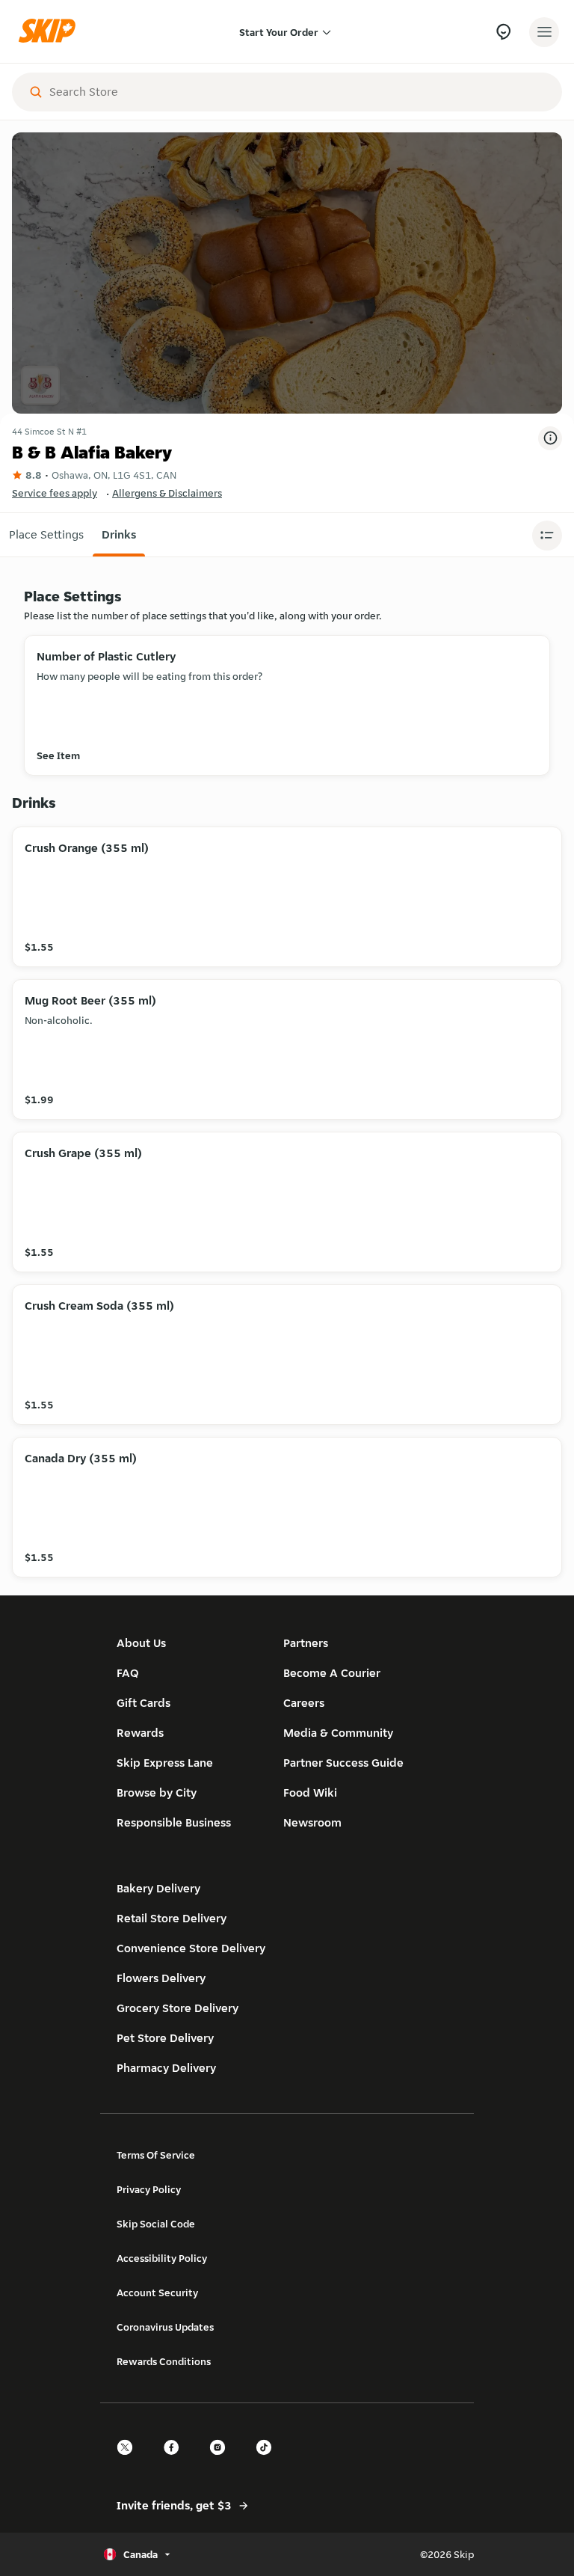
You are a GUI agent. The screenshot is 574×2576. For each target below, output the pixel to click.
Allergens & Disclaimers (167, 493)
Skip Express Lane (165, 1763)
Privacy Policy (149, 2189)
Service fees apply (55, 493)
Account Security (157, 2293)
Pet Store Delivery (165, 2038)
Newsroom (312, 1822)
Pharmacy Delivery (166, 2068)
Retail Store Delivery (172, 1918)
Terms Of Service (156, 2155)
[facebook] (176, 2460)
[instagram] (222, 2460)
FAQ (128, 1673)
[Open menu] (544, 32)
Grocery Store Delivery (178, 2008)
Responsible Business (174, 1822)
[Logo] (51, 32)
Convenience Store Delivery (191, 1948)
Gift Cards (143, 1703)
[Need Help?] (503, 32)
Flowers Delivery (161, 1978)
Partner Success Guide (343, 1763)
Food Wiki (310, 1793)
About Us (141, 1643)
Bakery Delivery (158, 1888)
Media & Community (338, 1733)
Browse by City (157, 1793)
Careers (304, 1703)
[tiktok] (268, 2460)
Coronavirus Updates (165, 2327)
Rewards (140, 1733)
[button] (46, 535)
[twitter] (129, 2460)
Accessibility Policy (162, 2258)
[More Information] (550, 438)
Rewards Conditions (164, 2361)
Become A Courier (332, 1673)
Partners (306, 1643)
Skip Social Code (156, 2224)
